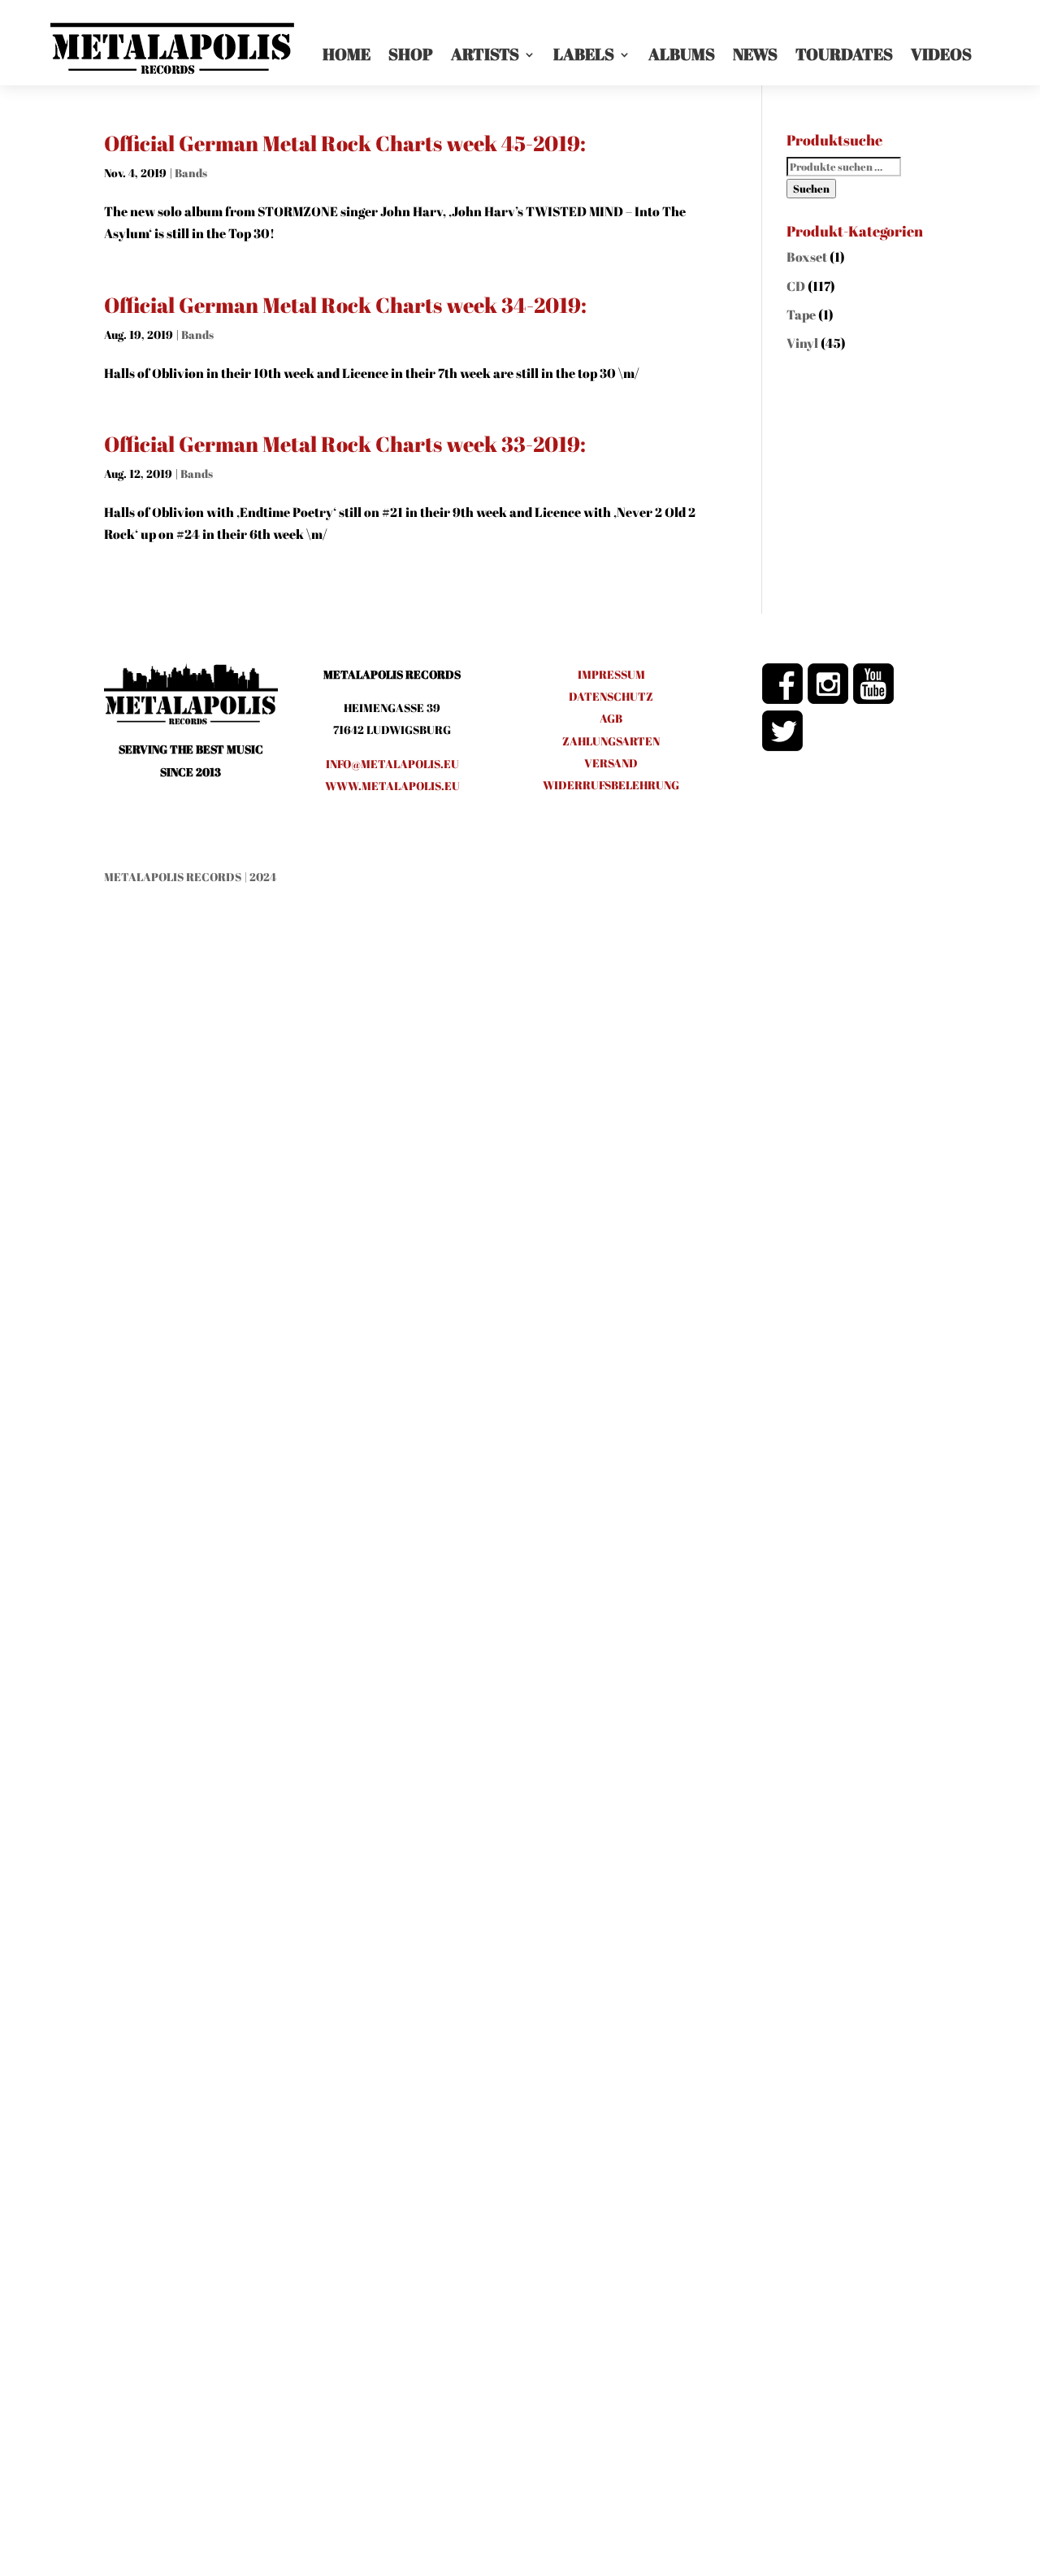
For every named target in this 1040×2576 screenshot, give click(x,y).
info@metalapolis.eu (392, 764)
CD (796, 286)
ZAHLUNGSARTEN (611, 741)
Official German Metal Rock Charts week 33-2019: (345, 444)
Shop (411, 54)
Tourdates (844, 54)
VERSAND (611, 763)
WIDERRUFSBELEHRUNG (611, 785)
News (755, 54)
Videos (941, 54)
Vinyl (802, 343)
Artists (485, 54)
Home (347, 54)
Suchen (811, 189)
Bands (191, 173)
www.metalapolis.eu (392, 786)
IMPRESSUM (611, 674)
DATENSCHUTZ (611, 696)
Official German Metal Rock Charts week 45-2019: (345, 143)
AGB (611, 718)
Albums (682, 54)
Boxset (807, 257)
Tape (801, 315)
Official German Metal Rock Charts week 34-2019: (345, 305)
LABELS (584, 54)
